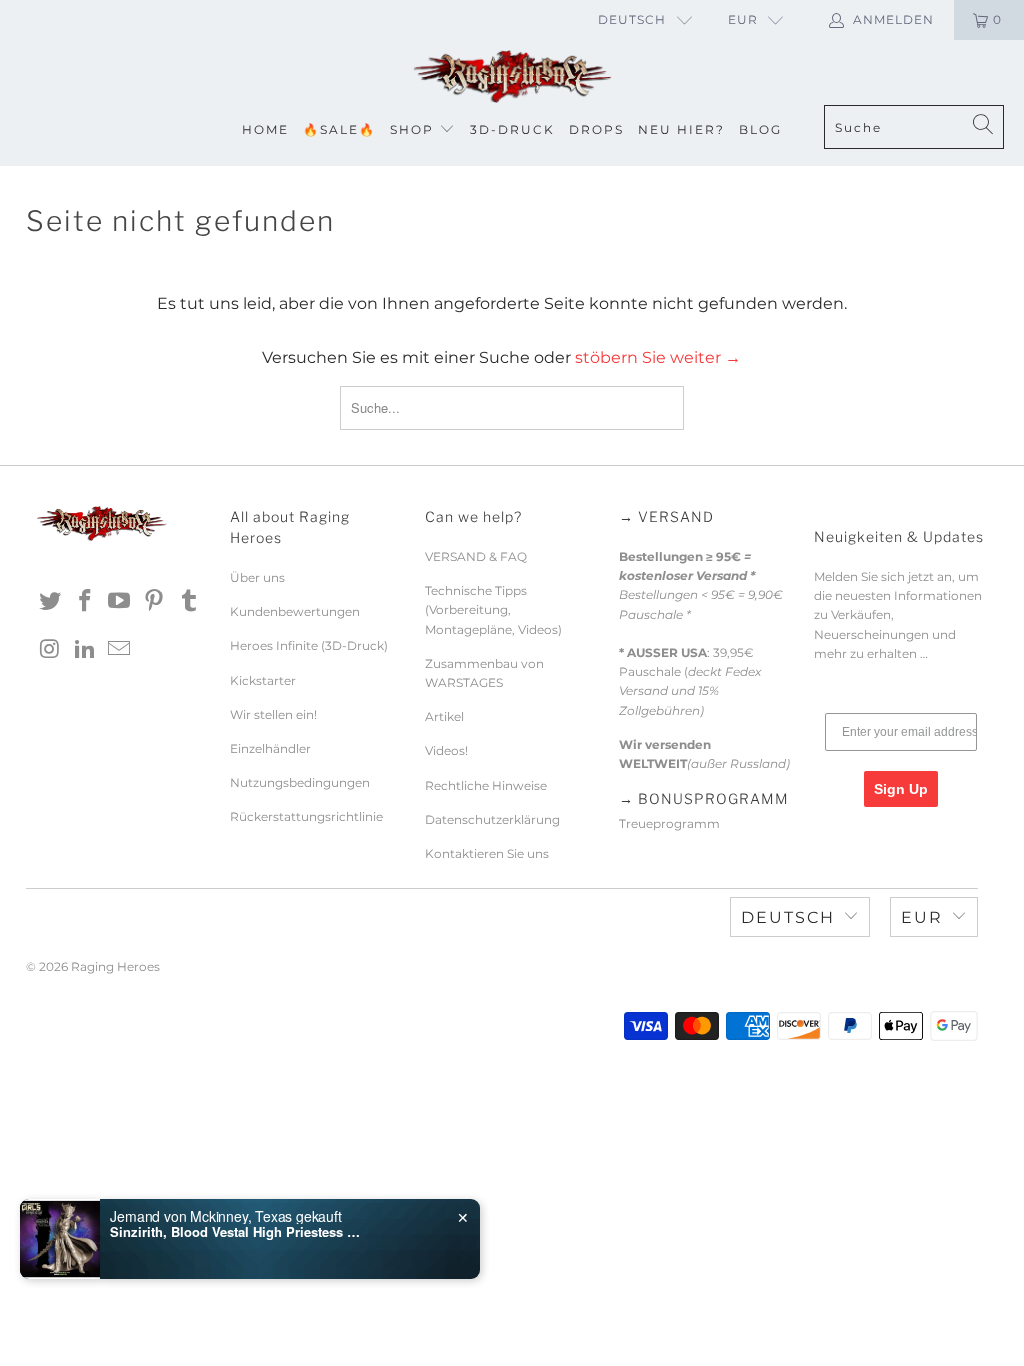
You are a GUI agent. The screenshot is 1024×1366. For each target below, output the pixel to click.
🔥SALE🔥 (339, 129)
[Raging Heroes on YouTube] (120, 602)
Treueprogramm (669, 823)
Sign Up (901, 789)
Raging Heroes (115, 966)
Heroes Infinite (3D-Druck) (309, 645)
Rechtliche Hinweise (486, 785)
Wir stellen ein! (273, 714)
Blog (760, 129)
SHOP (412, 129)
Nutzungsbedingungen (300, 782)
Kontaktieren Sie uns (487, 853)
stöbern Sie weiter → (658, 357)
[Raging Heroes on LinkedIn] (85, 650)
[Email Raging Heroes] (120, 650)
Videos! (446, 750)
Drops (596, 129)
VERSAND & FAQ (476, 556)
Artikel (444, 716)
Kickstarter (263, 680)
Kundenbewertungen (295, 611)
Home (265, 129)
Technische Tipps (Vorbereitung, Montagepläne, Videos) (493, 609)
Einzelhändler (270, 748)
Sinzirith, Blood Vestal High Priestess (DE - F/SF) (235, 1232)
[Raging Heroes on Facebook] (85, 602)
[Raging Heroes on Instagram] (51, 650)
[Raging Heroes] (512, 77)
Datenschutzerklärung (492, 819)
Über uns (257, 577)
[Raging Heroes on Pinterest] (155, 602)
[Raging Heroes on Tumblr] (189, 602)
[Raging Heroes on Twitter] (51, 602)
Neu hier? (681, 129)
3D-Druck (512, 129)
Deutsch (632, 19)
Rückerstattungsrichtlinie (306, 816)
